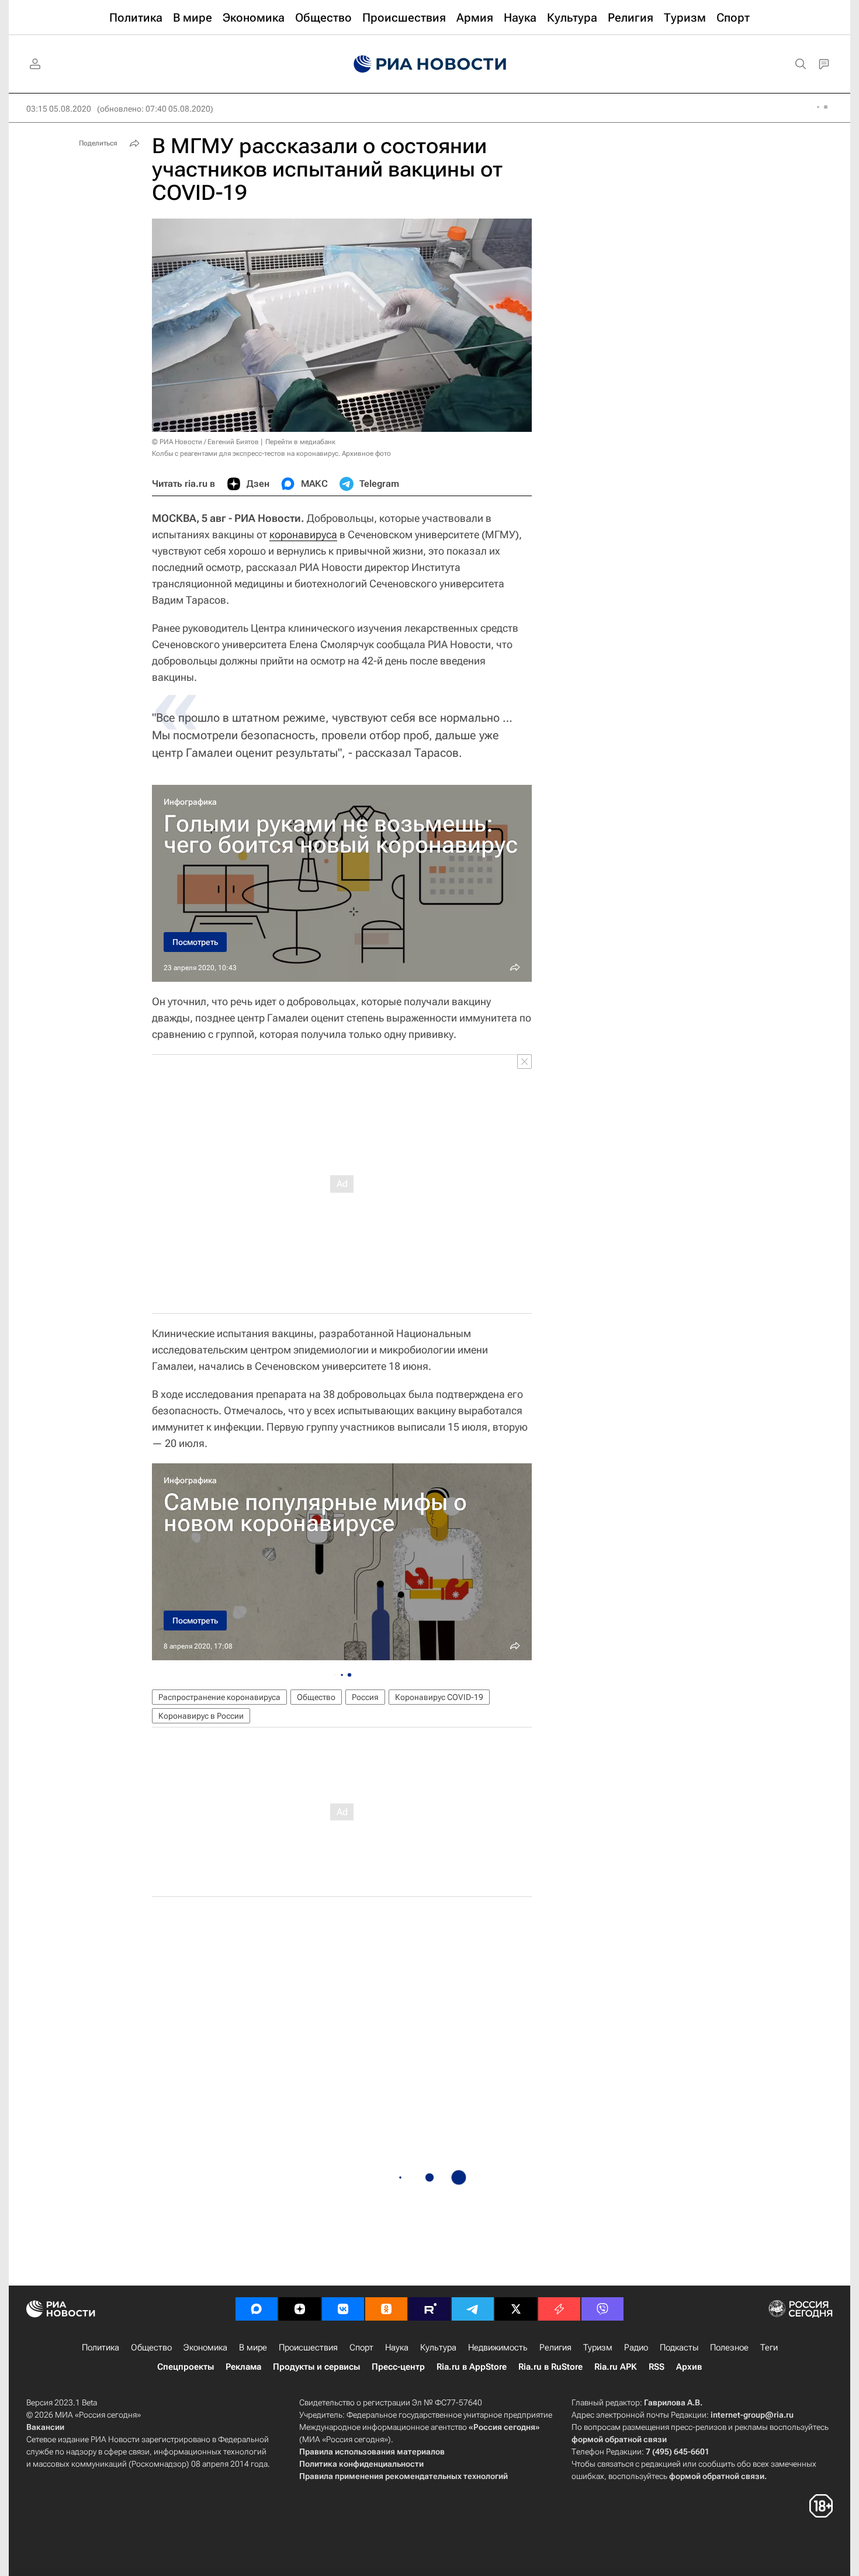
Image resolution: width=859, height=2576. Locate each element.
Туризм (598, 2348)
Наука (397, 2348)
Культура (438, 2348)
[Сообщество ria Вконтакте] (343, 2309)
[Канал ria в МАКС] (257, 2309)
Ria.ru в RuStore (550, 2367)
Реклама (243, 2367)
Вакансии (45, 2427)
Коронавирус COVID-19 (439, 1697)
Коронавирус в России (201, 1716)
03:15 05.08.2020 (59, 109)
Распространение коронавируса (219, 1697)
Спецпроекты (186, 2367)
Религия (555, 2348)
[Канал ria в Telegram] (473, 2309)
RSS (657, 2367)
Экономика (205, 2348)
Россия (365, 1697)
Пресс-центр (398, 2367)
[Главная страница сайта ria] (430, 64)
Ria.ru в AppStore (472, 2367)
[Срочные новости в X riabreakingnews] (559, 2309)
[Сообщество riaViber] (602, 2309)
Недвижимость (498, 2348)
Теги (769, 2348)
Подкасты (679, 2348)
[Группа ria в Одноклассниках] (386, 2309)
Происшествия (308, 2348)
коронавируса (303, 534)
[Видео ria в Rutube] (430, 2309)
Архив (689, 2367)
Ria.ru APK (616, 2367)
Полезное (729, 2348)
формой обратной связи (619, 2439)
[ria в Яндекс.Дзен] (300, 2309)
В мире (253, 2348)
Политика (101, 2348)
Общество (316, 1697)
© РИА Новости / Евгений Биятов (205, 442)
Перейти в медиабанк (300, 442)
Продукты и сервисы (316, 2367)
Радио (636, 2348)
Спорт (361, 2348)
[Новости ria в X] (516, 2309)
